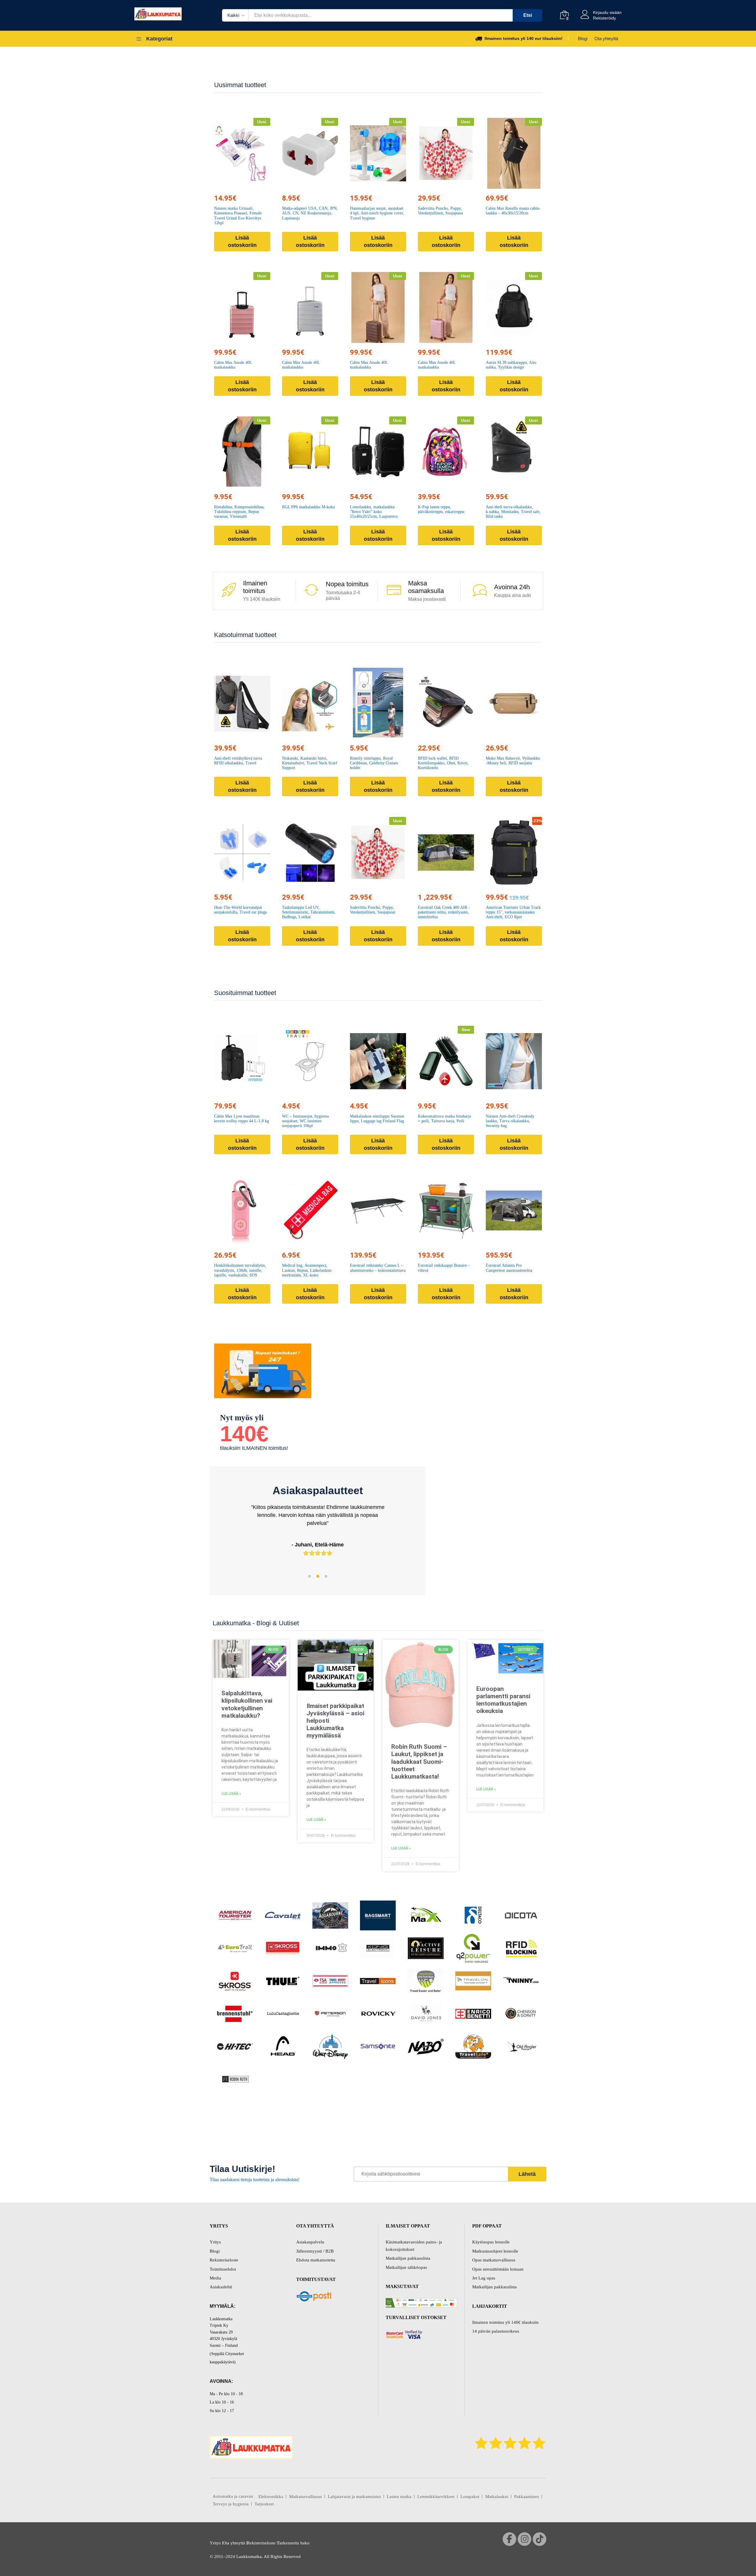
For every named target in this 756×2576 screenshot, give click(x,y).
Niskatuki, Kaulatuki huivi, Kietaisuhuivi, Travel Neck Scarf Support (310, 763)
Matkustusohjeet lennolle (495, 2251)
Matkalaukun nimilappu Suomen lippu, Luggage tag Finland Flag (377, 1119)
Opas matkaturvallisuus (494, 2260)
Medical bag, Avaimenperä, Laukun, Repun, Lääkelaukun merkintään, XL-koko (307, 1270)
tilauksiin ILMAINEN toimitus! (254, 1448)
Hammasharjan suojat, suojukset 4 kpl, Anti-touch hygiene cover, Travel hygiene (377, 213)
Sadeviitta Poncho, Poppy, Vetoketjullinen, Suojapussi (440, 211)
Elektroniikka (271, 2497)
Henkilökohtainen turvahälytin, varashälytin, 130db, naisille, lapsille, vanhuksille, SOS (240, 1270)
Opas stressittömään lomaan (498, 2269)
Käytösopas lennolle (491, 2242)
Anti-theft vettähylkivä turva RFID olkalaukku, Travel (238, 761)
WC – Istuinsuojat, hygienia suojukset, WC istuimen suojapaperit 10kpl (305, 1121)
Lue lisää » (231, 1794)
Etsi (528, 15)
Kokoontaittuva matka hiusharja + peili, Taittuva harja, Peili (444, 1119)
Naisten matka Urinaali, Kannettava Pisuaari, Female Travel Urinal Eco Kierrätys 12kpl (238, 215)
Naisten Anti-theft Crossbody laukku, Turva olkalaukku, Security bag (510, 1121)
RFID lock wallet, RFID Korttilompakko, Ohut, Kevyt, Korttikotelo (443, 763)
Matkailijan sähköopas (406, 2267)
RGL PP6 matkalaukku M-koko (308, 507)
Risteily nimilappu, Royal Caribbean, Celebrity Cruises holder (374, 763)
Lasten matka (399, 2497)
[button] (229, 185)
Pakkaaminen (527, 2497)
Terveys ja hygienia (231, 2504)
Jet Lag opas (484, 2278)
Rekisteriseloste (224, 2260)
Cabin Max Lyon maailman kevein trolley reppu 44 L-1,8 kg (242, 1119)
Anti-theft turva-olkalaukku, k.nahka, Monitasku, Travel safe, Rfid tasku (513, 512)
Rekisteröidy (605, 18)
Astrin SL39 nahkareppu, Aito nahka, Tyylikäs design (511, 365)
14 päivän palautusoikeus (496, 2331)
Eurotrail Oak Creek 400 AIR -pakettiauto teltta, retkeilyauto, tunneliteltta (444, 912)
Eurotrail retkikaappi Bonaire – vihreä (444, 1268)
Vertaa (256, 185)
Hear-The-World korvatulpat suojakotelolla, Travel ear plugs (240, 910)
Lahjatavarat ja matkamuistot (354, 2497)
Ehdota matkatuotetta (316, 2260)
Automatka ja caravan (233, 2496)
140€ (244, 1434)
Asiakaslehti (221, 2287)
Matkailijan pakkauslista (408, 2258)
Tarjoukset (264, 2504)
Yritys (215, 2242)
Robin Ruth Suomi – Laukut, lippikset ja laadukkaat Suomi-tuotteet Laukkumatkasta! (419, 1762)
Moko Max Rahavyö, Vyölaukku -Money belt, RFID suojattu (513, 761)
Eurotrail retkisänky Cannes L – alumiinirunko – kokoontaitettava (378, 1268)
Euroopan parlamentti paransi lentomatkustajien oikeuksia (503, 1700)
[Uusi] (242, 153)
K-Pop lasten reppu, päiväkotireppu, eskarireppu (441, 509)
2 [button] (318, 1576)
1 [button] (309, 1576)
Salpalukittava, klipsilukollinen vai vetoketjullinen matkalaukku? (247, 1704)
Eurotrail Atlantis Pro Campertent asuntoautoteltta (509, 1268)
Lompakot (470, 2497)
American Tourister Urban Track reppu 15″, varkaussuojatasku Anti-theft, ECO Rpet (513, 912)
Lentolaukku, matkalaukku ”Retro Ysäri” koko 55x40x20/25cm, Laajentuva (374, 512)
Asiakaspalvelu (310, 2242)
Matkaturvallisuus (306, 2497)
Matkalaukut (497, 2497)
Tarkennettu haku (293, 2543)
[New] (446, 1061)
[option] (318, 1526)
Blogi (583, 39)
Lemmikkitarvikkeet (436, 2497)
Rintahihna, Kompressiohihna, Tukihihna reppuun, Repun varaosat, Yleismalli (239, 512)
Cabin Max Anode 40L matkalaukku (233, 365)
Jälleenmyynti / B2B (315, 2251)
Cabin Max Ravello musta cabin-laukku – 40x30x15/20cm (513, 211)
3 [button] (326, 1576)
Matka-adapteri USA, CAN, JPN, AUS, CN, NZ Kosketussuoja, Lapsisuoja (310, 213)
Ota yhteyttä (606, 39)
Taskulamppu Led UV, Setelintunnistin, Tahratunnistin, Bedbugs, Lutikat (309, 912)
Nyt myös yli (242, 1418)
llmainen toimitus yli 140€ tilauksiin (505, 2322)
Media (215, 2278)
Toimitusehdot (223, 2269)
